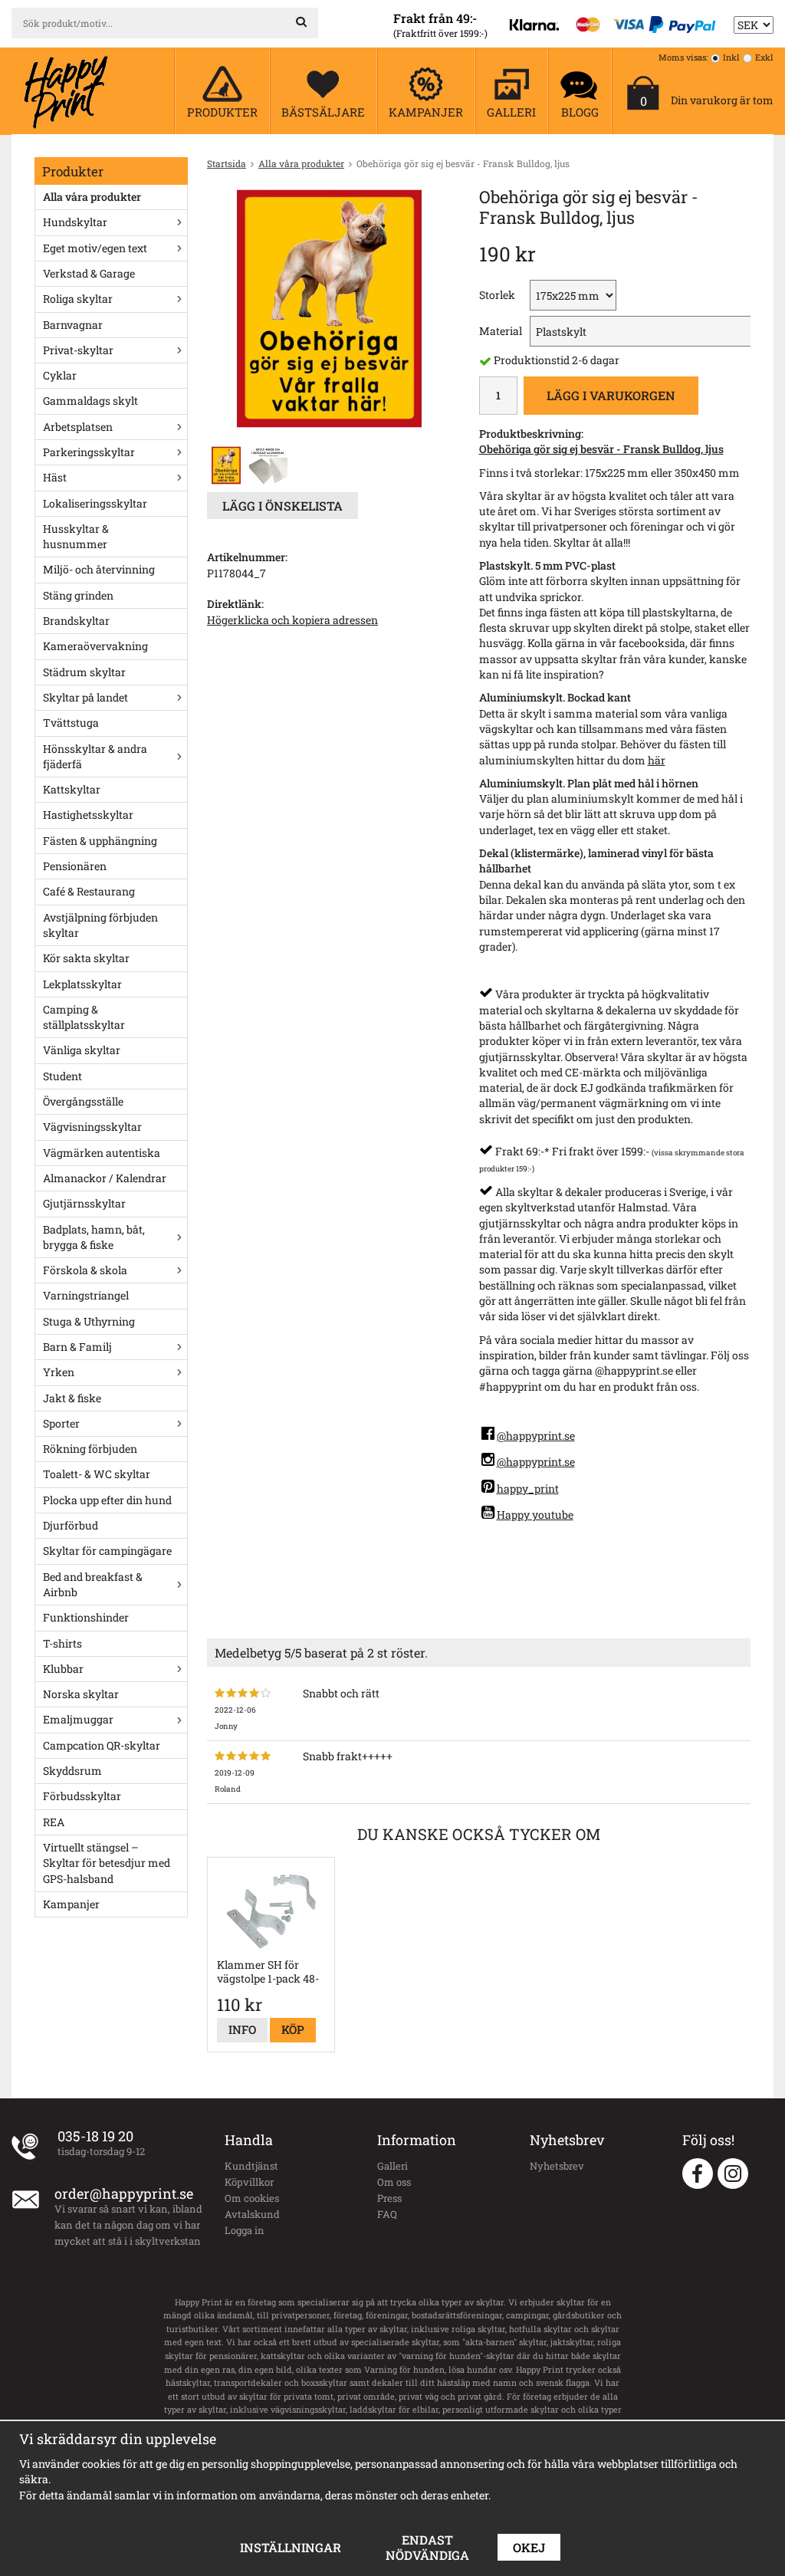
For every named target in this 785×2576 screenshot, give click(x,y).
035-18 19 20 (95, 2136)
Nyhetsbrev (557, 2166)
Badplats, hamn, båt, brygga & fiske (94, 1237)
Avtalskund (252, 2214)
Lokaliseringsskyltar (95, 503)
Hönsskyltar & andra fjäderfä (95, 756)
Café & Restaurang (89, 891)
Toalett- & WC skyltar (97, 1474)
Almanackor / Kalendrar (105, 1178)
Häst (55, 477)
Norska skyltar (81, 1694)
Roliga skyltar (78, 299)
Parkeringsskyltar (89, 452)
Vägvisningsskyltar (92, 1127)
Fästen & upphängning (100, 841)
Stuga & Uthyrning (89, 1321)
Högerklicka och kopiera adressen (292, 620)
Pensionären (75, 866)
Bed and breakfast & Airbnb (93, 1584)
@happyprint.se (536, 1436)
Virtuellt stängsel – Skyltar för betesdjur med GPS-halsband (107, 1863)
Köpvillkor (249, 2182)
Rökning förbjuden (90, 1449)
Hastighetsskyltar (88, 815)
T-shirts (62, 1643)
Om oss (394, 2182)
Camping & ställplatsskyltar (84, 1017)
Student (62, 1076)
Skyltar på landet (85, 697)
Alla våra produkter (92, 197)
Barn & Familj (77, 1347)
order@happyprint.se (124, 2193)
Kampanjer (71, 1904)
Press (389, 2198)
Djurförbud (71, 1525)
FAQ (387, 2214)
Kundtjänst (251, 2166)
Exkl (764, 57)
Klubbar (63, 1669)
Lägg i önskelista (282, 506)
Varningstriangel (86, 1295)
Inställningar (291, 2547)
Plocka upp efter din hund (107, 1500)
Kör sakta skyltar (86, 958)
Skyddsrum (72, 1771)
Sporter (61, 1423)
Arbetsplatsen (78, 427)
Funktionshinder (86, 1617)
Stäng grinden (78, 595)
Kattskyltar (72, 789)
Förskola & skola (85, 1270)
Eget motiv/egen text (95, 248)
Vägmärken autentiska (102, 1153)
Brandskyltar (76, 621)
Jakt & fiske (72, 1398)
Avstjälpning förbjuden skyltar (100, 925)
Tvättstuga (71, 723)
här (657, 760)
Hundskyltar (75, 222)
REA (54, 1822)
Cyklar (60, 375)
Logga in (245, 2230)
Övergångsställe (83, 1101)
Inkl (731, 57)
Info (242, 2029)
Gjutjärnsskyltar (84, 1203)
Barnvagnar (73, 325)
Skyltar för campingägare (107, 1551)
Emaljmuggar (78, 1719)
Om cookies (252, 2198)
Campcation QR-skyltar (102, 1745)
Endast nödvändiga (427, 2547)
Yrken (59, 1372)
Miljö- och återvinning (99, 569)
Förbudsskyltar (82, 1796)
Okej (529, 2547)
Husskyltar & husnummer (76, 536)
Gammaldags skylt (90, 401)
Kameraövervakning (95, 646)
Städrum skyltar (84, 672)
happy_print (528, 1488)
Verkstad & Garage (89, 273)
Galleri (392, 2166)
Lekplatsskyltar (82, 984)
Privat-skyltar (78, 350)
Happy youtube (535, 1515)
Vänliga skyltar (82, 1050)
